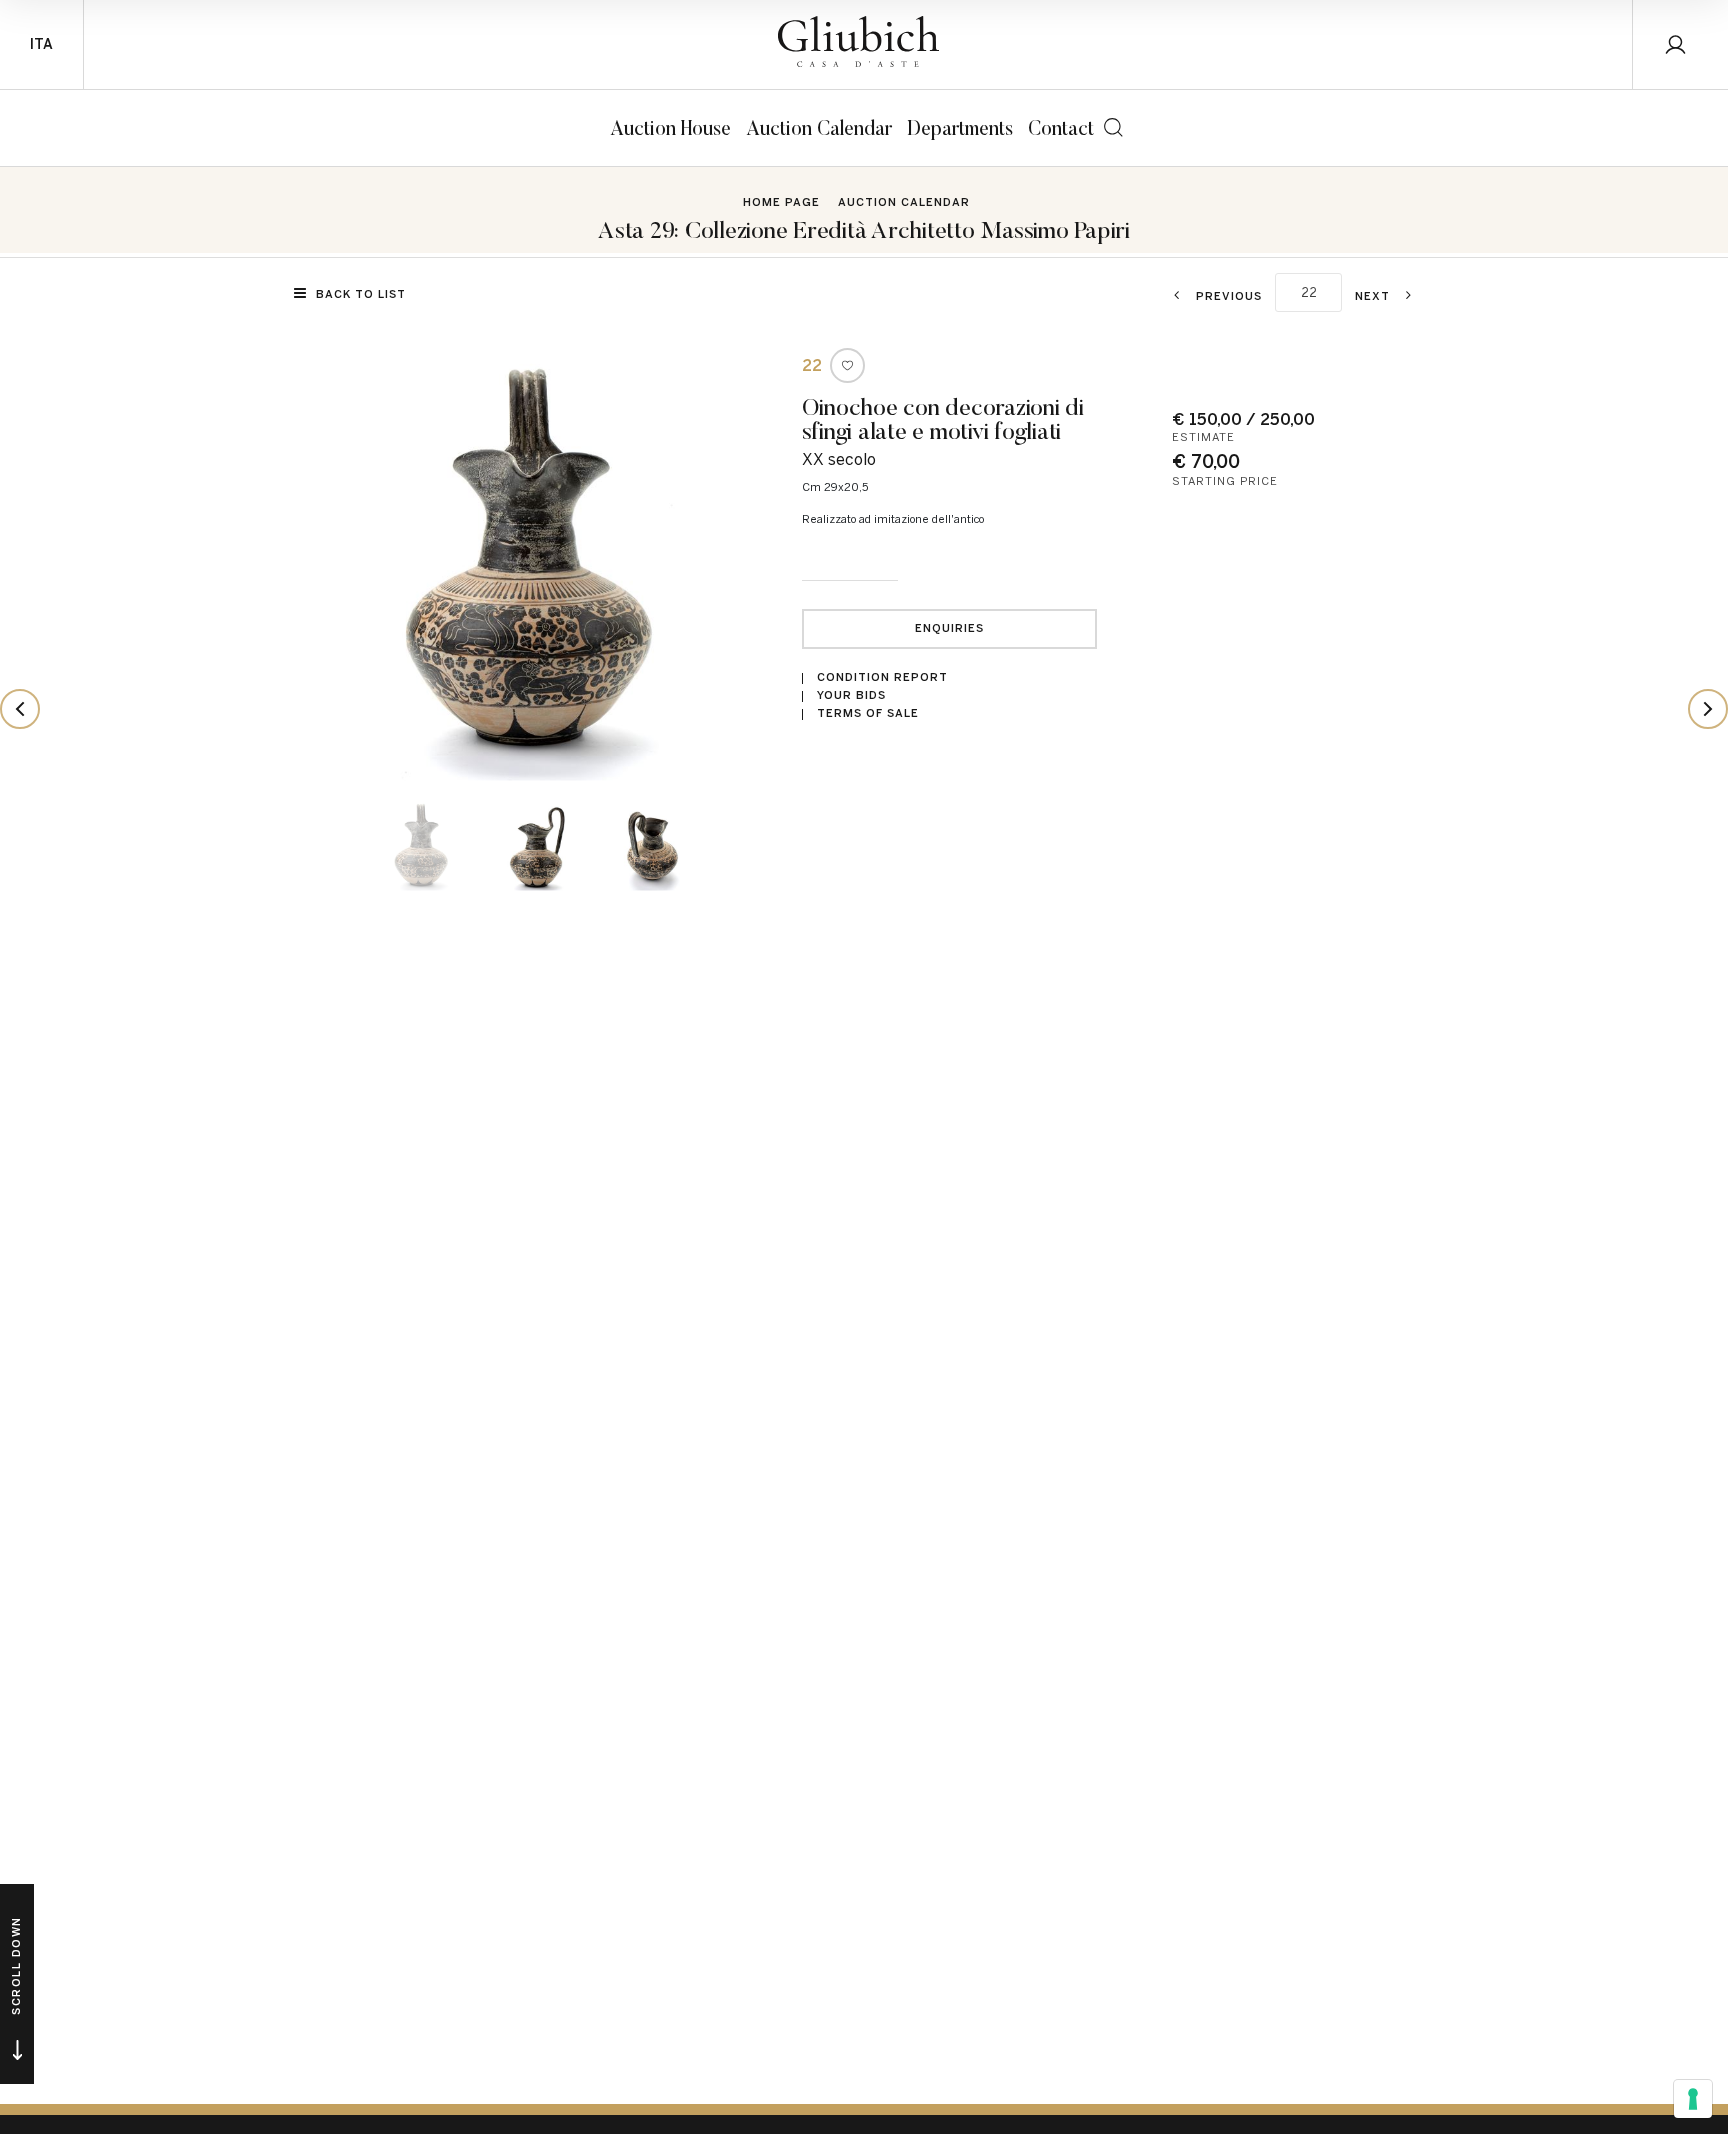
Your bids (851, 695)
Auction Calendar (819, 127)
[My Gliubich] (1680, 44)
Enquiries (949, 628)
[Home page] (858, 41)
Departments (960, 127)
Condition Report (882, 677)
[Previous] (20, 709)
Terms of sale (868, 713)
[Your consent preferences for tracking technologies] (1693, 2099)
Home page (781, 202)
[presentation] (344, 562)
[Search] (1113, 127)
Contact (1061, 127)
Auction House (670, 127)
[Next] (1708, 709)
